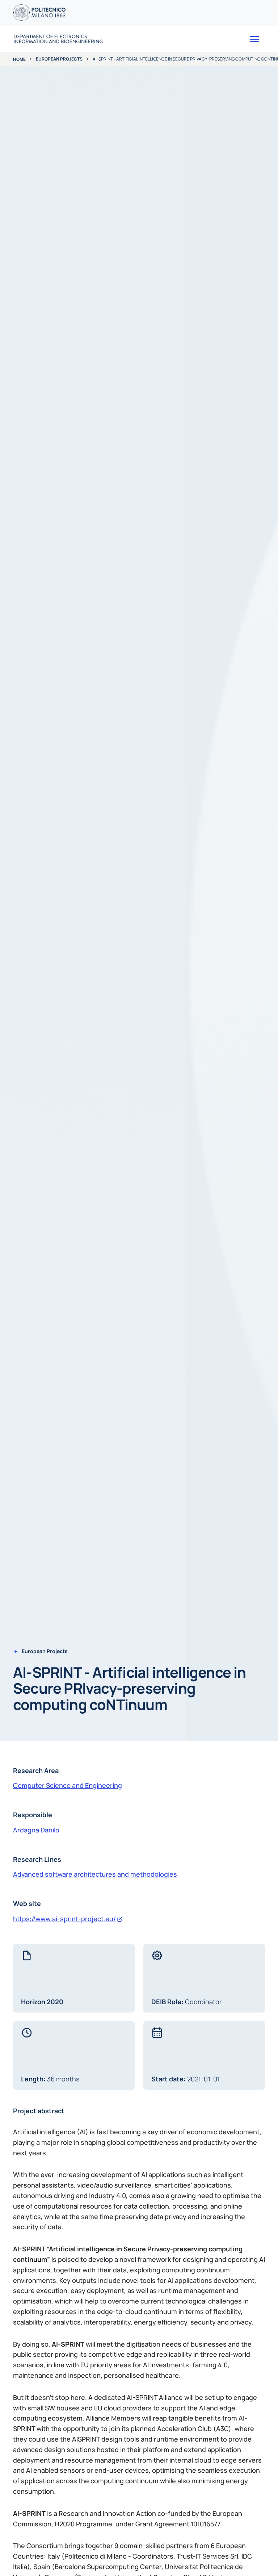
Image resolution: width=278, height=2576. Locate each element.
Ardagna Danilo (36, 1830)
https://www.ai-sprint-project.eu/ (64, 1919)
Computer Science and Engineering (68, 1785)
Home (19, 59)
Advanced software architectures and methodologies (95, 1874)
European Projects (59, 59)
